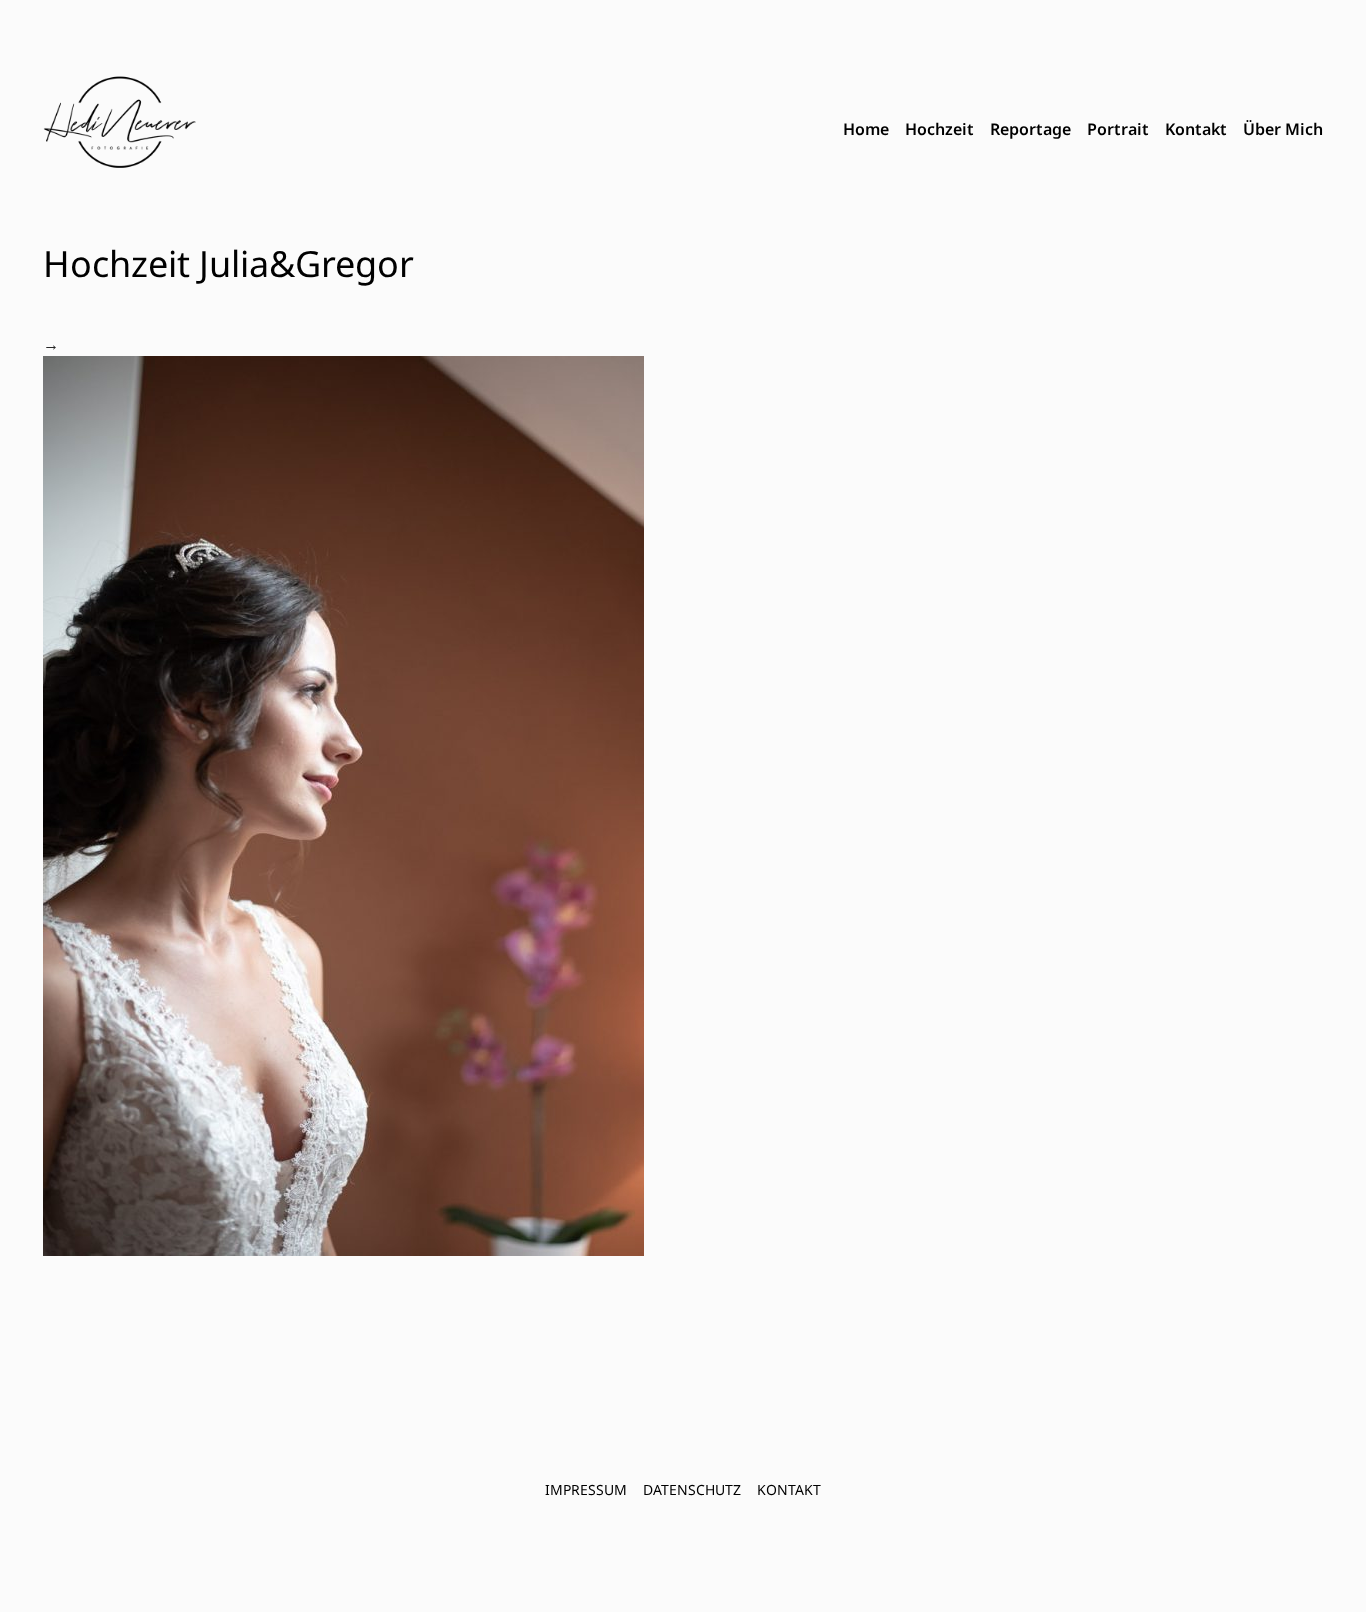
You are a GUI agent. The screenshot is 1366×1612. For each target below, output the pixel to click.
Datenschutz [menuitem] (692, 1489)
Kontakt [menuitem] (1196, 129)
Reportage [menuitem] (1030, 129)
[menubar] (1083, 130)
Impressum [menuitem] (586, 1489)
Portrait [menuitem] (1118, 129)
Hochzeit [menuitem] (939, 129)
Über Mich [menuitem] (1283, 129)
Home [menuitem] (866, 129)
